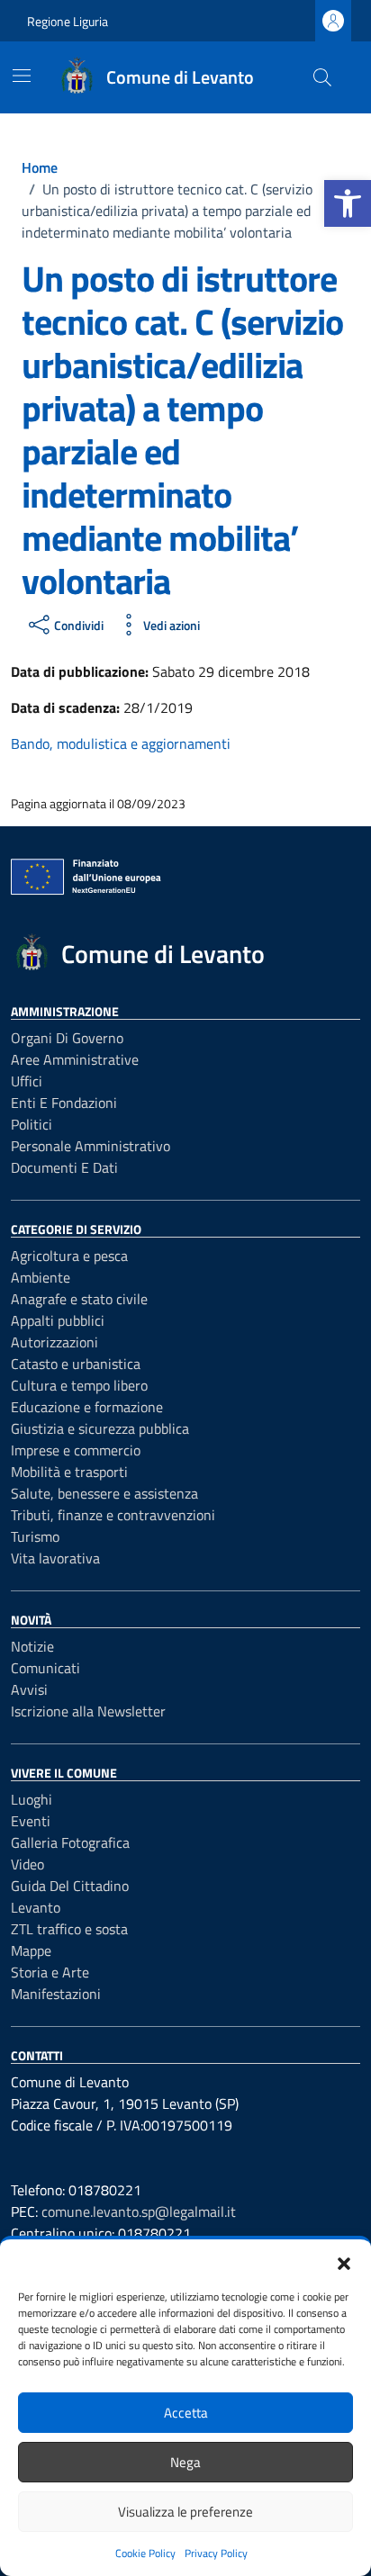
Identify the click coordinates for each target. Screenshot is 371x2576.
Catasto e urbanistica (76, 1364)
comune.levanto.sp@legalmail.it (139, 2211)
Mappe (31, 1950)
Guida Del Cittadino (70, 1886)
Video (27, 1864)
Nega (185, 2462)
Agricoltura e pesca (69, 1256)
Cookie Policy (145, 2553)
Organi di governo (67, 1038)
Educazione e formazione (87, 1407)
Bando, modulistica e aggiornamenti (121, 743)
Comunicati (45, 1668)
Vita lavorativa (55, 1558)
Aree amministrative (75, 1059)
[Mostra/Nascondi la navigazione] (22, 76)
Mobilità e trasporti (69, 1472)
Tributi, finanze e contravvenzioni (113, 1515)
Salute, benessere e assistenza (104, 1493)
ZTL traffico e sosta (69, 1929)
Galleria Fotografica (70, 1842)
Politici (32, 1124)
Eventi (31, 1821)
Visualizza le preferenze (185, 2512)
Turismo (35, 1536)
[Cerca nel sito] (322, 77)
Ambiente (41, 1277)
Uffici (27, 1081)
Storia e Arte (50, 1972)
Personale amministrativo (90, 1146)
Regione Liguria (68, 21)
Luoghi (32, 1799)
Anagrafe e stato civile (79, 1299)
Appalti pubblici (58, 1320)
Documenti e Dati (64, 1167)
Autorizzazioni (54, 1342)
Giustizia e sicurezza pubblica (100, 1428)
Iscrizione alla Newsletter (88, 1711)
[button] (348, 203)
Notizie (32, 1646)
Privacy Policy (216, 2553)
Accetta (186, 2413)
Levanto (36, 1907)
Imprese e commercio (76, 1450)
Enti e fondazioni (64, 1103)
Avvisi (29, 1689)
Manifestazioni (56, 1994)
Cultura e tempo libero (79, 1385)
